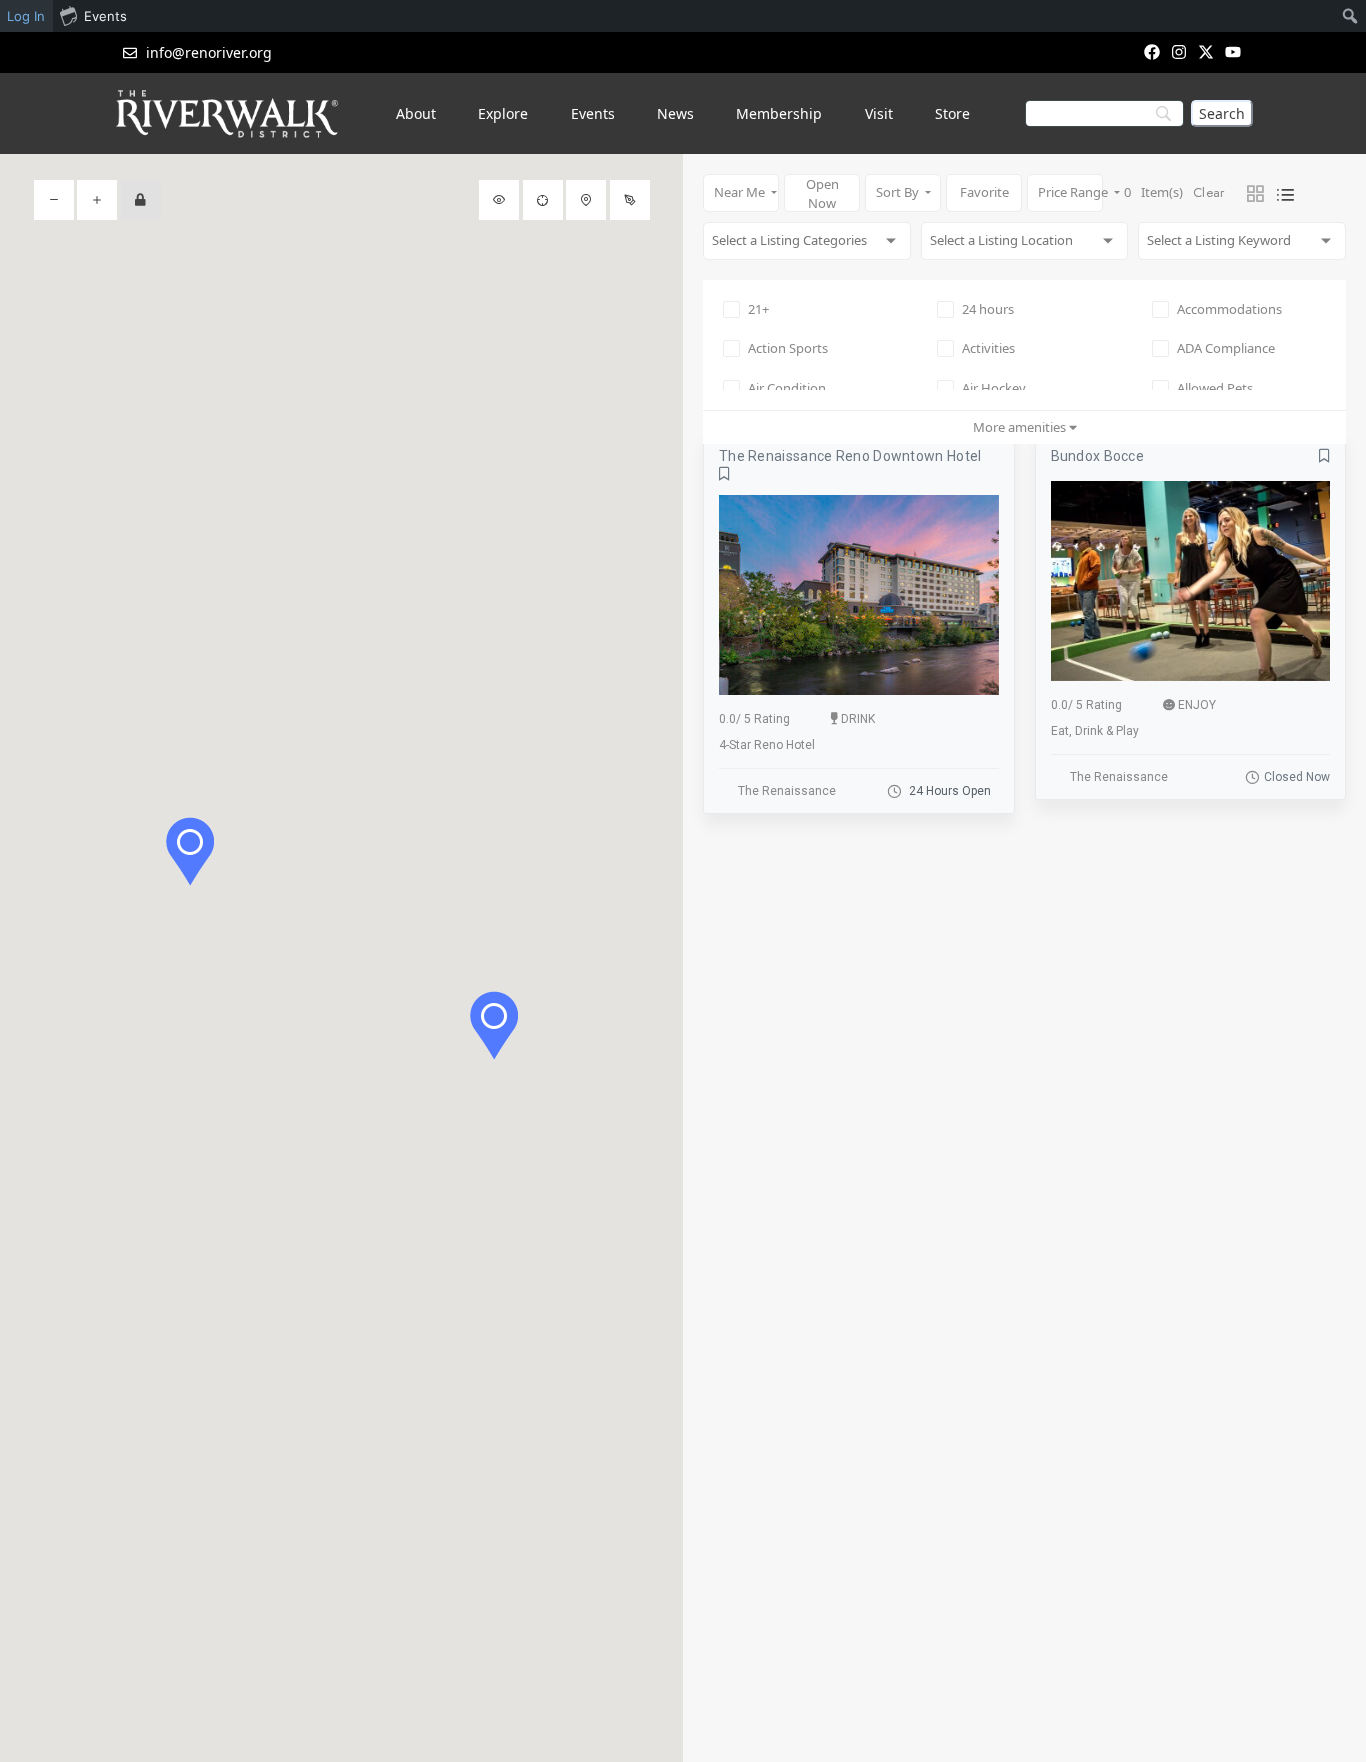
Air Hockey (994, 388)
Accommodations (1229, 309)
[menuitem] (1350, 16)
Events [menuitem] (105, 16)
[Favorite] (724, 474)
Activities (988, 348)
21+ (758, 309)
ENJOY (1197, 705)
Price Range (1070, 192)
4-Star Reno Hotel (767, 745)
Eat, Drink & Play (1095, 731)
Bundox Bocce (1098, 456)
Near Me (741, 192)
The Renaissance (787, 791)
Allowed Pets (1215, 388)
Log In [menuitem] (26, 16)
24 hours (988, 309)
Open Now (822, 193)
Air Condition (787, 388)
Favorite (984, 192)
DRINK (858, 719)
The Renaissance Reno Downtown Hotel (850, 456)
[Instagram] (1178, 51)
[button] (494, 1025)
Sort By (899, 192)
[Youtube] (1233, 51)
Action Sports (788, 348)
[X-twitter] (1206, 51)
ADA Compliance (1226, 348)
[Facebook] (1151, 51)
